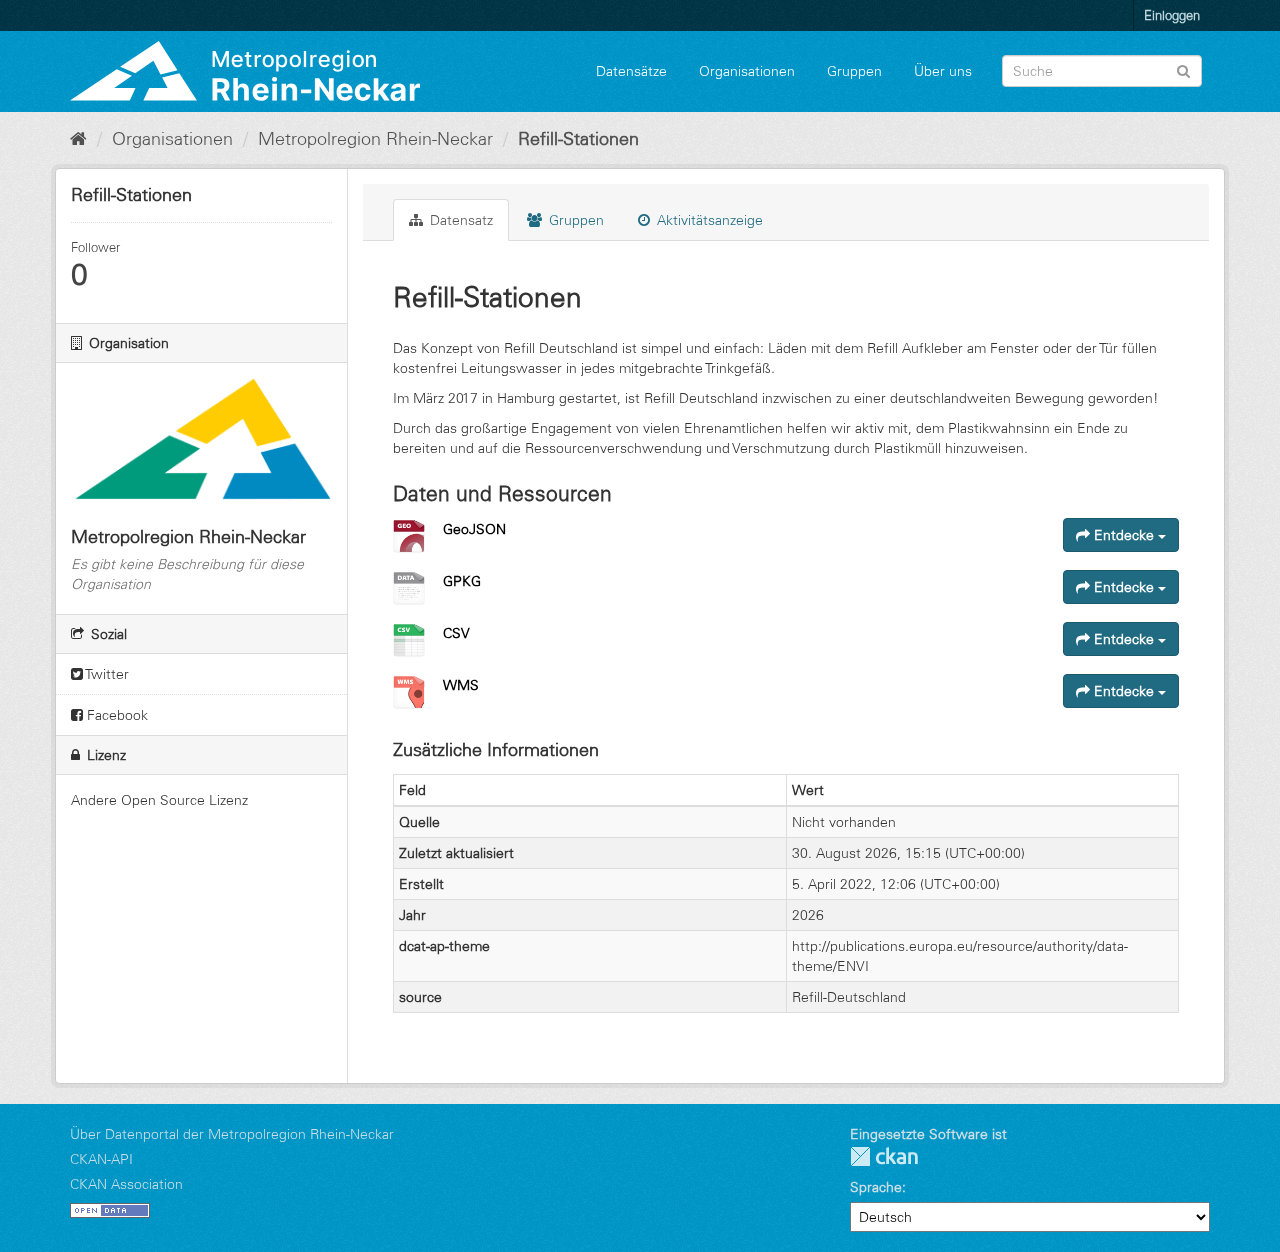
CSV (456, 633)
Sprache (876, 1187)
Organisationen (747, 71)
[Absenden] (1183, 69)
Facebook (115, 715)
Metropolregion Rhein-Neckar (375, 139)
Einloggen (1172, 15)
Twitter (106, 674)
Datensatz (459, 220)
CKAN (884, 1156)
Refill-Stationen (578, 139)
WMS (461, 685)
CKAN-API (101, 1159)
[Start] (78, 139)
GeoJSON (474, 529)
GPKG (462, 581)
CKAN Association (126, 1184)
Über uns (943, 71)
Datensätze (631, 71)
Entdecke (1124, 535)
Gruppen (854, 71)
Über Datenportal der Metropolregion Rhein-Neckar (232, 1134)
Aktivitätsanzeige (708, 220)
